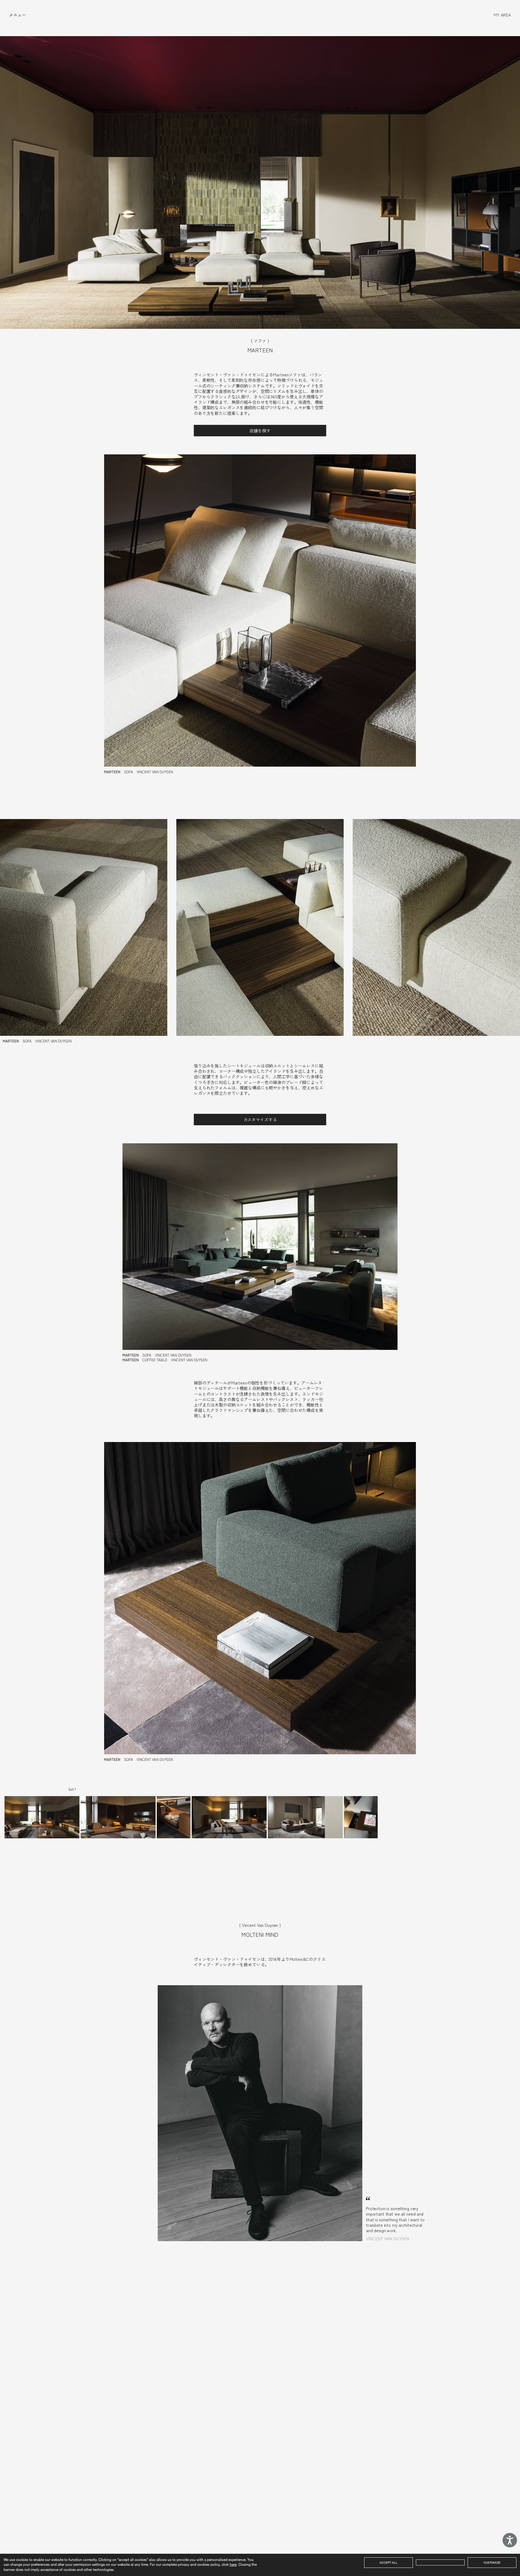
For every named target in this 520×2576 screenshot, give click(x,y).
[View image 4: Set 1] (229, 1817)
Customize (492, 2562)
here (233, 2564)
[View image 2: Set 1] (118, 1817)
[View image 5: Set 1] (305, 1817)
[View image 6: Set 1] (361, 1817)
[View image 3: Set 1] (174, 1817)
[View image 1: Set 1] (42, 1817)
